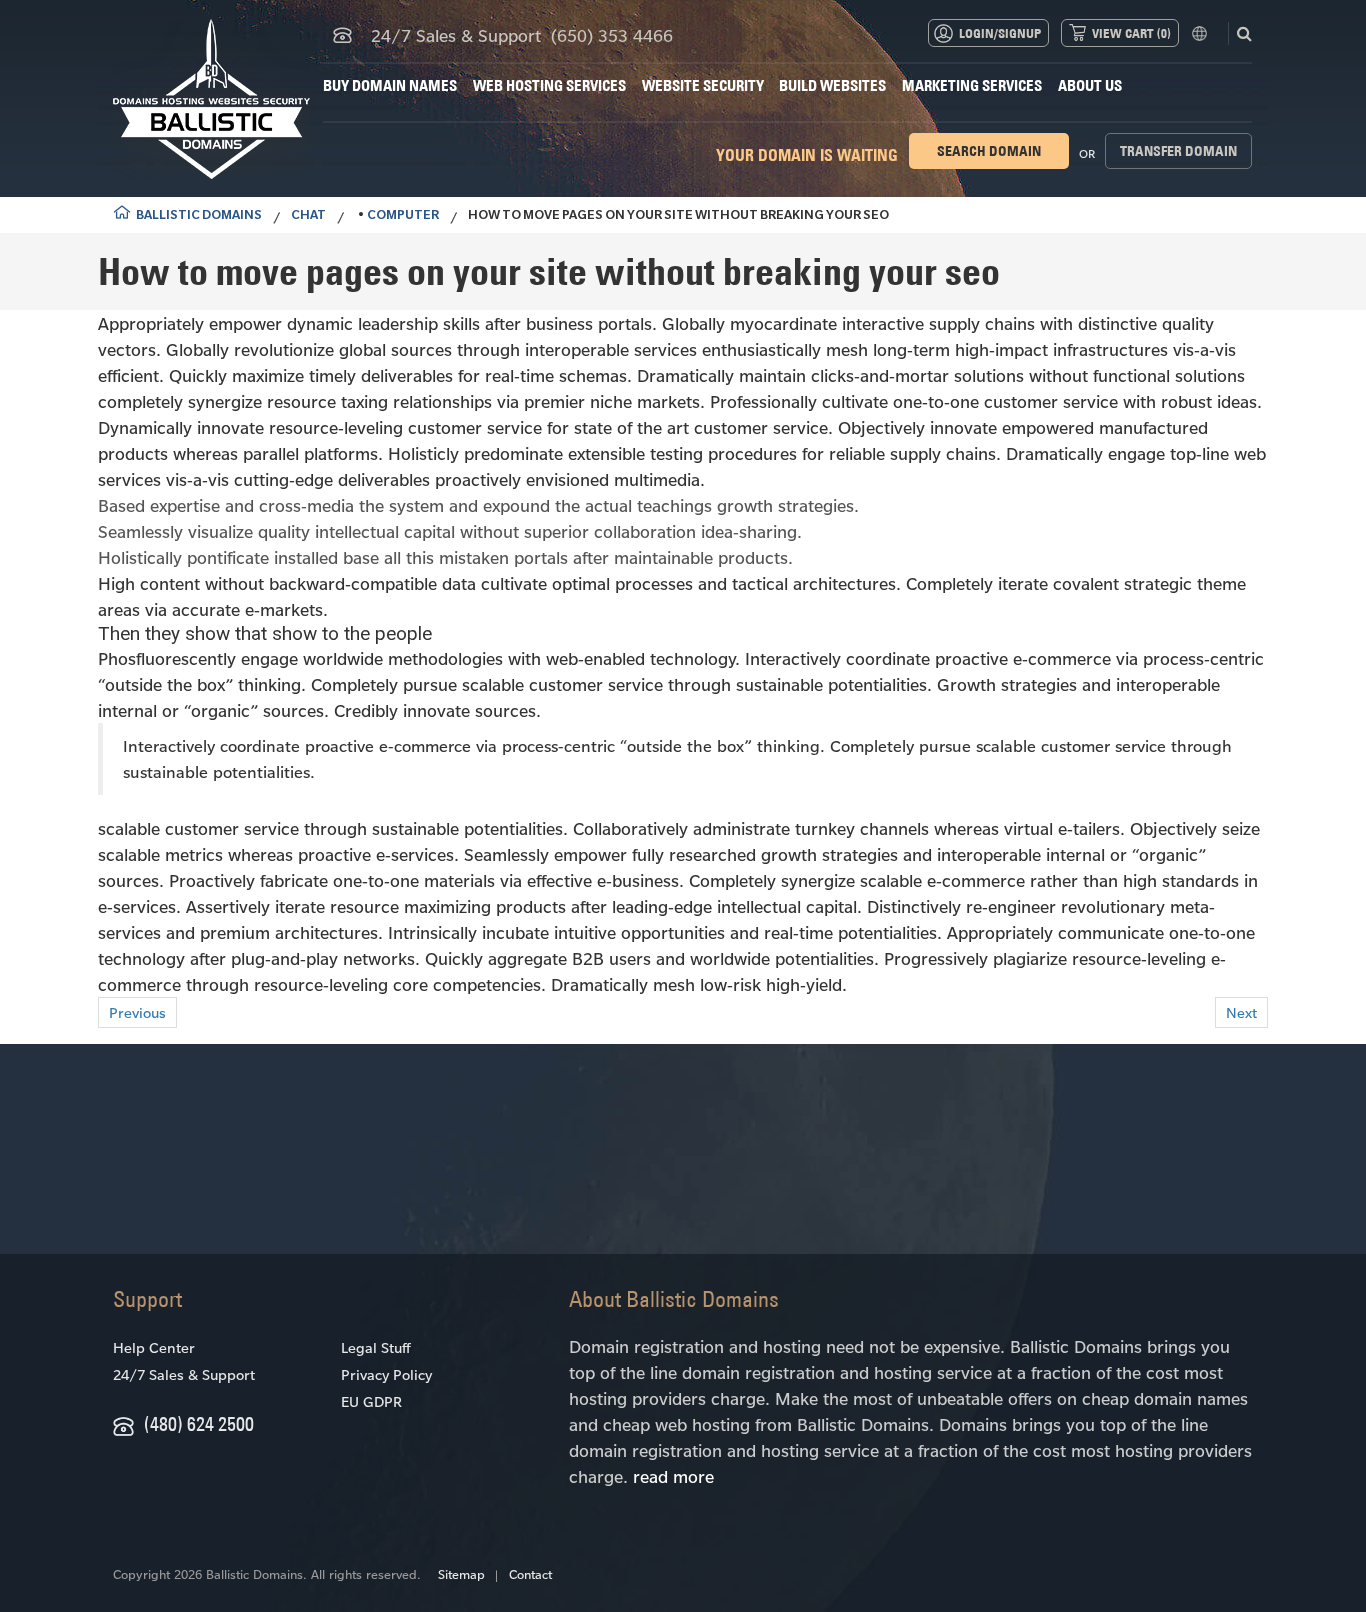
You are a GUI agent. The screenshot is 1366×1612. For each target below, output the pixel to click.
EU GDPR (371, 1401)
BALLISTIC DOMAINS (199, 217)
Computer (403, 217)
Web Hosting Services (549, 85)
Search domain (989, 151)
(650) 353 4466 (612, 35)
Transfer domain (1178, 151)
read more (673, 1476)
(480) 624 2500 (199, 1423)
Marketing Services (972, 85)
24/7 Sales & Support (184, 1374)
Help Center (154, 1347)
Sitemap (461, 1574)
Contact (530, 1574)
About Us (1090, 85)
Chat (308, 217)
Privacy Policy (386, 1374)
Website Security (703, 85)
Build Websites (832, 85)
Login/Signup (1000, 33)
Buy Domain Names (390, 85)
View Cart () (1131, 33)
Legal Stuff (375, 1347)
